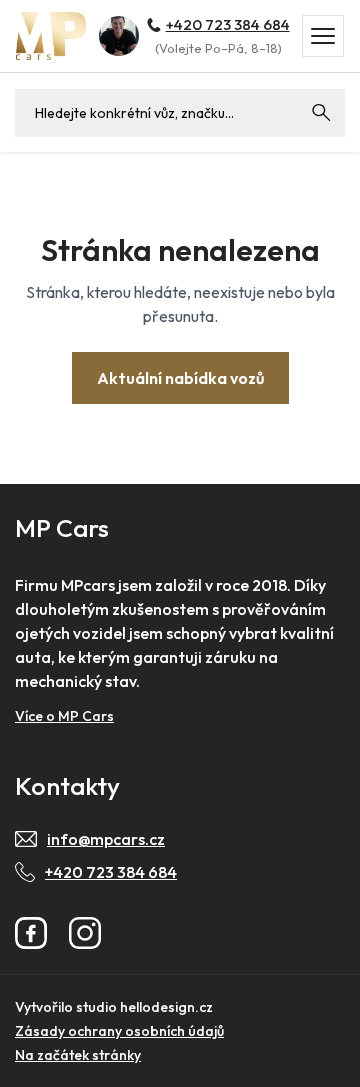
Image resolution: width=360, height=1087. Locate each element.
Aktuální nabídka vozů (180, 378)
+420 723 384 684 (228, 24)
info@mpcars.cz (106, 839)
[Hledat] (321, 113)
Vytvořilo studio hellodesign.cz (114, 1007)
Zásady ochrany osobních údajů (119, 1031)
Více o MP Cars (64, 716)
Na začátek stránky (78, 1055)
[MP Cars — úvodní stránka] (51, 35)
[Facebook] (31, 933)
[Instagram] (85, 933)
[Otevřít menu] (323, 36)
